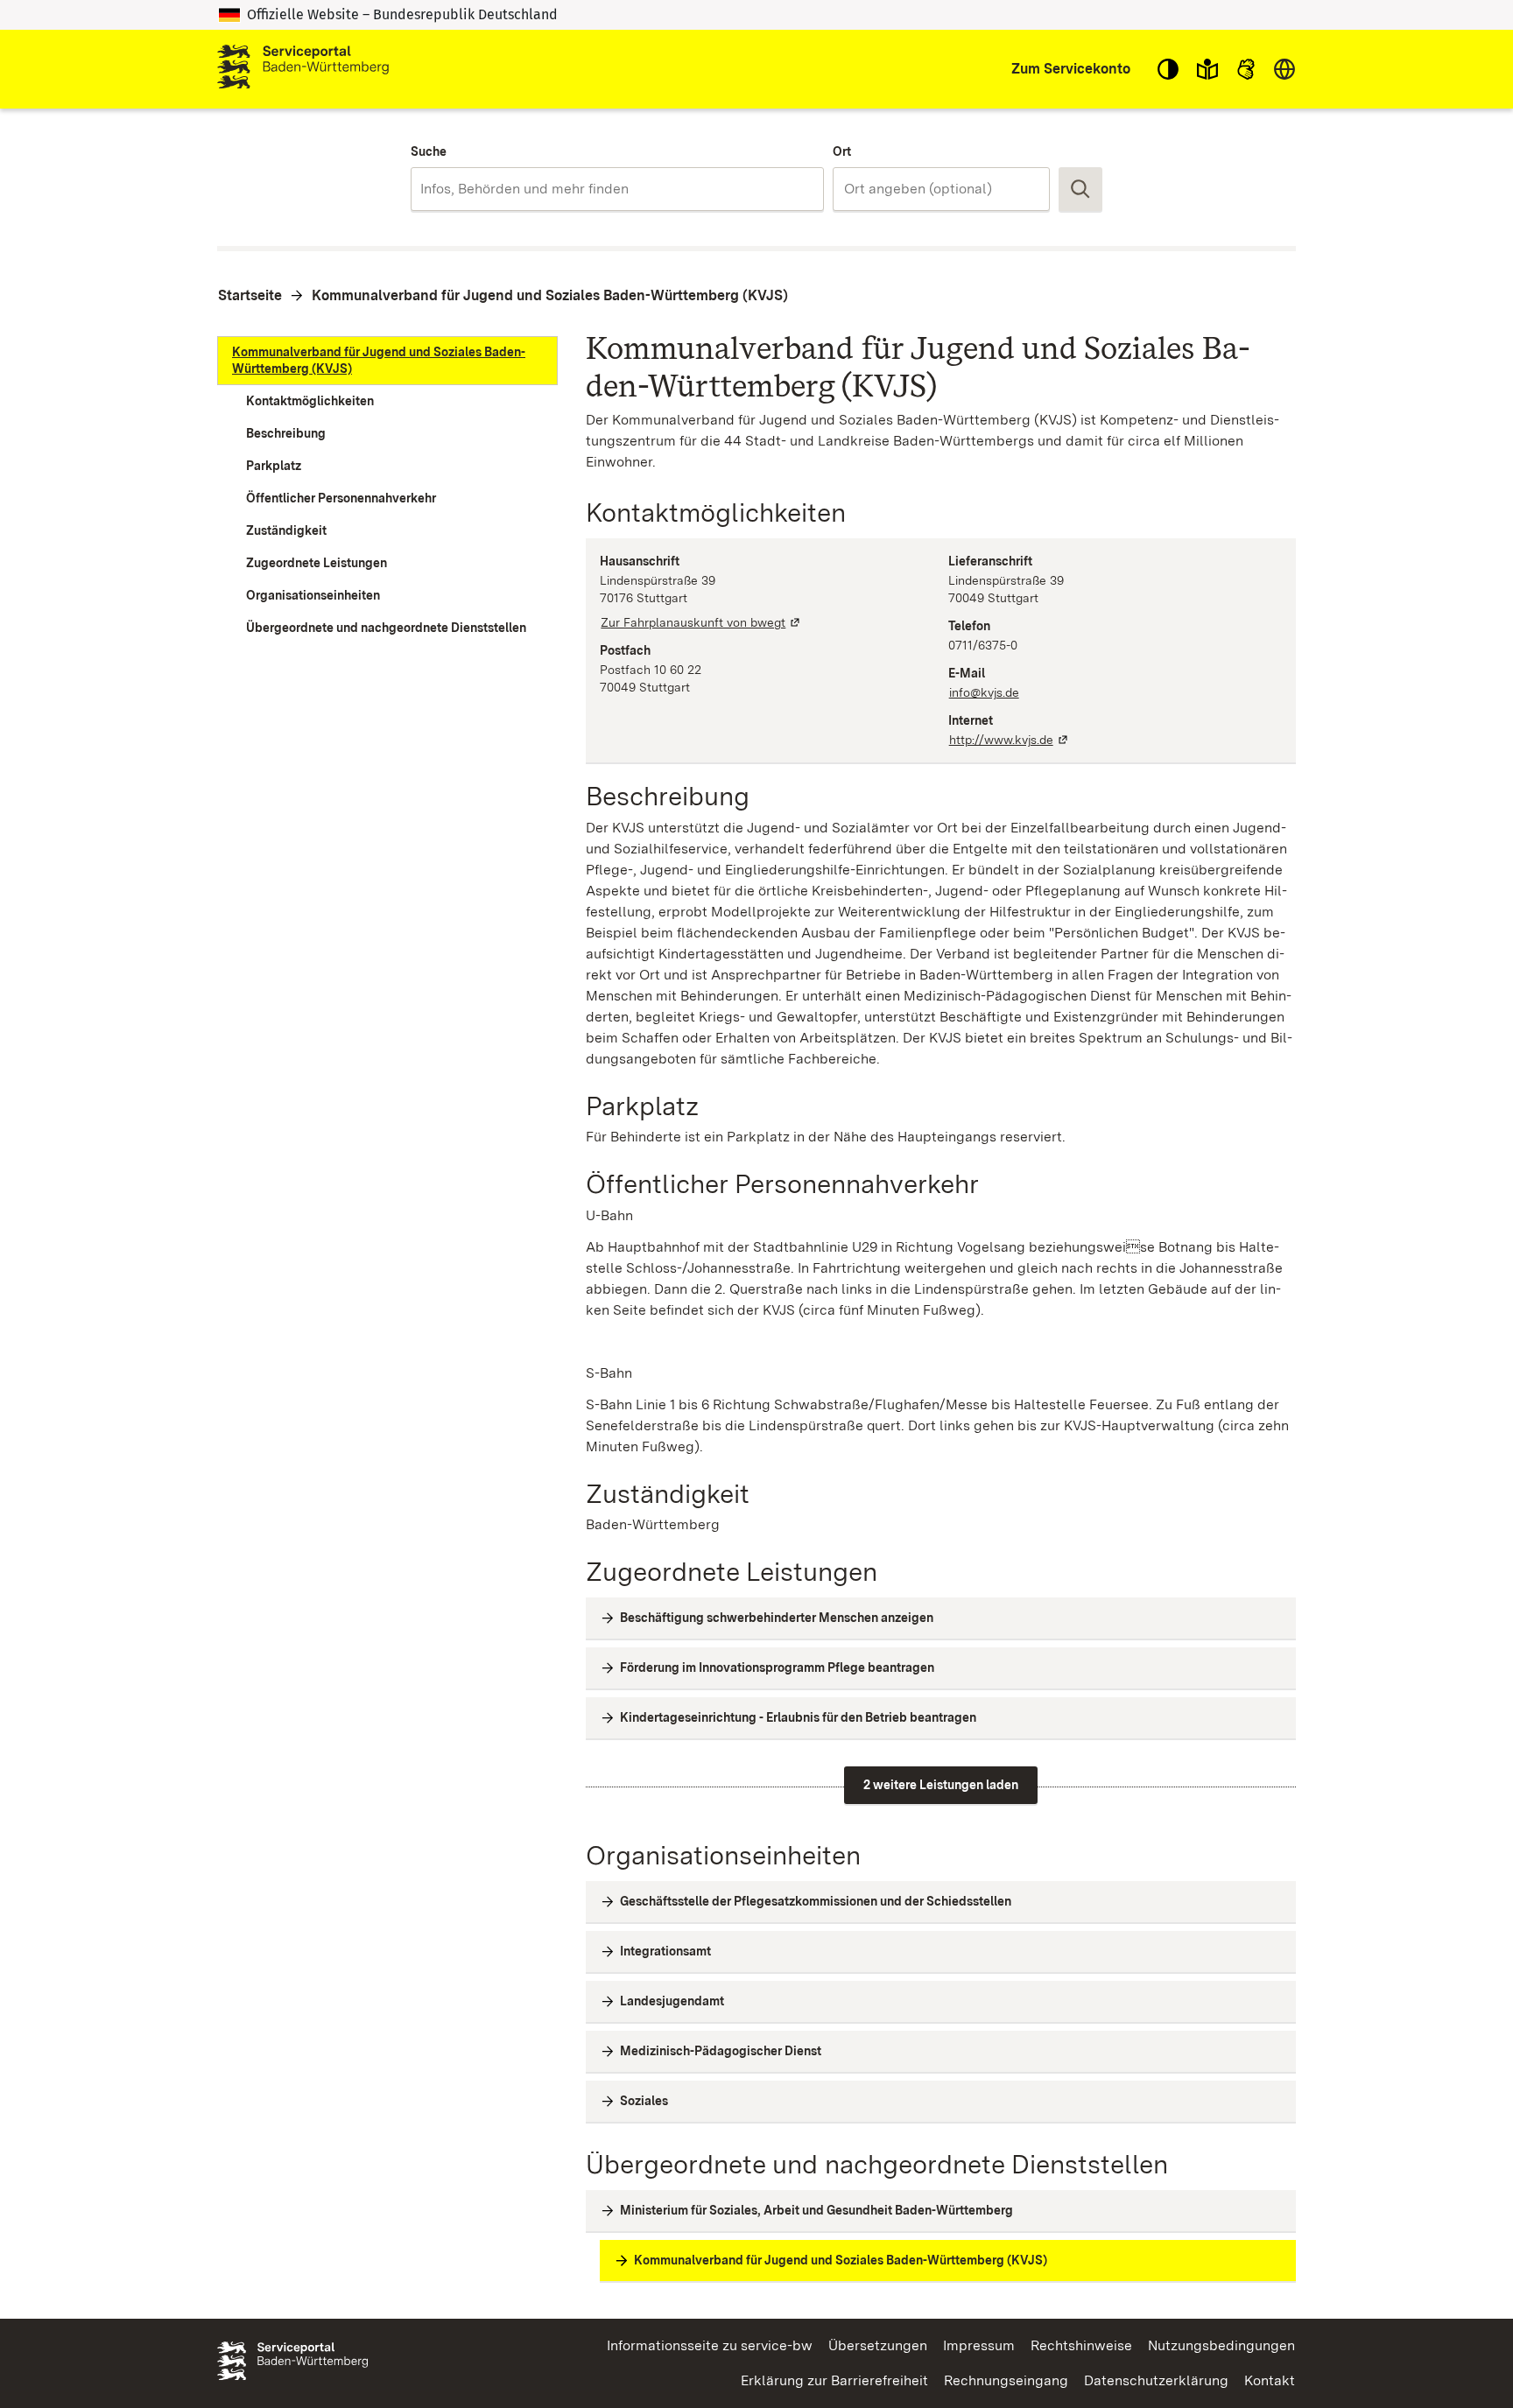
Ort (842, 151)
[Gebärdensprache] (1246, 69)
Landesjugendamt (672, 2001)
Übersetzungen (878, 2345)
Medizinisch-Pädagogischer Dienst (721, 2051)
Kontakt (1270, 2380)
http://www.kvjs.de (1010, 740)
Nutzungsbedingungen (1221, 2345)
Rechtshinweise (1081, 2345)
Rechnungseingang (1006, 2380)
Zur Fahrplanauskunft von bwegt (701, 622)
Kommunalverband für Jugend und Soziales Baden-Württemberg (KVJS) (550, 295)
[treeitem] (387, 361)
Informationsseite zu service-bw (710, 2345)
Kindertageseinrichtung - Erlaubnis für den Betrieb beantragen (798, 1717)
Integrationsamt (665, 1951)
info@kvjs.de (984, 692)
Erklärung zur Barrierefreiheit (834, 2380)
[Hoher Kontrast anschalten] (1168, 69)
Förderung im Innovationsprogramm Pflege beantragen (777, 1667)
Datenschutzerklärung (1156, 2380)
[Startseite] (303, 69)
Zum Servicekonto (1071, 69)
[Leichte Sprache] (1207, 69)
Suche (429, 151)
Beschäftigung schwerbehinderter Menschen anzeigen (777, 1618)
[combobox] (617, 189)
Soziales (644, 2101)
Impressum (979, 2345)
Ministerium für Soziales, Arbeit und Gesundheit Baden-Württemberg (816, 2210)
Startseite (250, 295)
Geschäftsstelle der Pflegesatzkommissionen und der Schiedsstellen (816, 1901)
